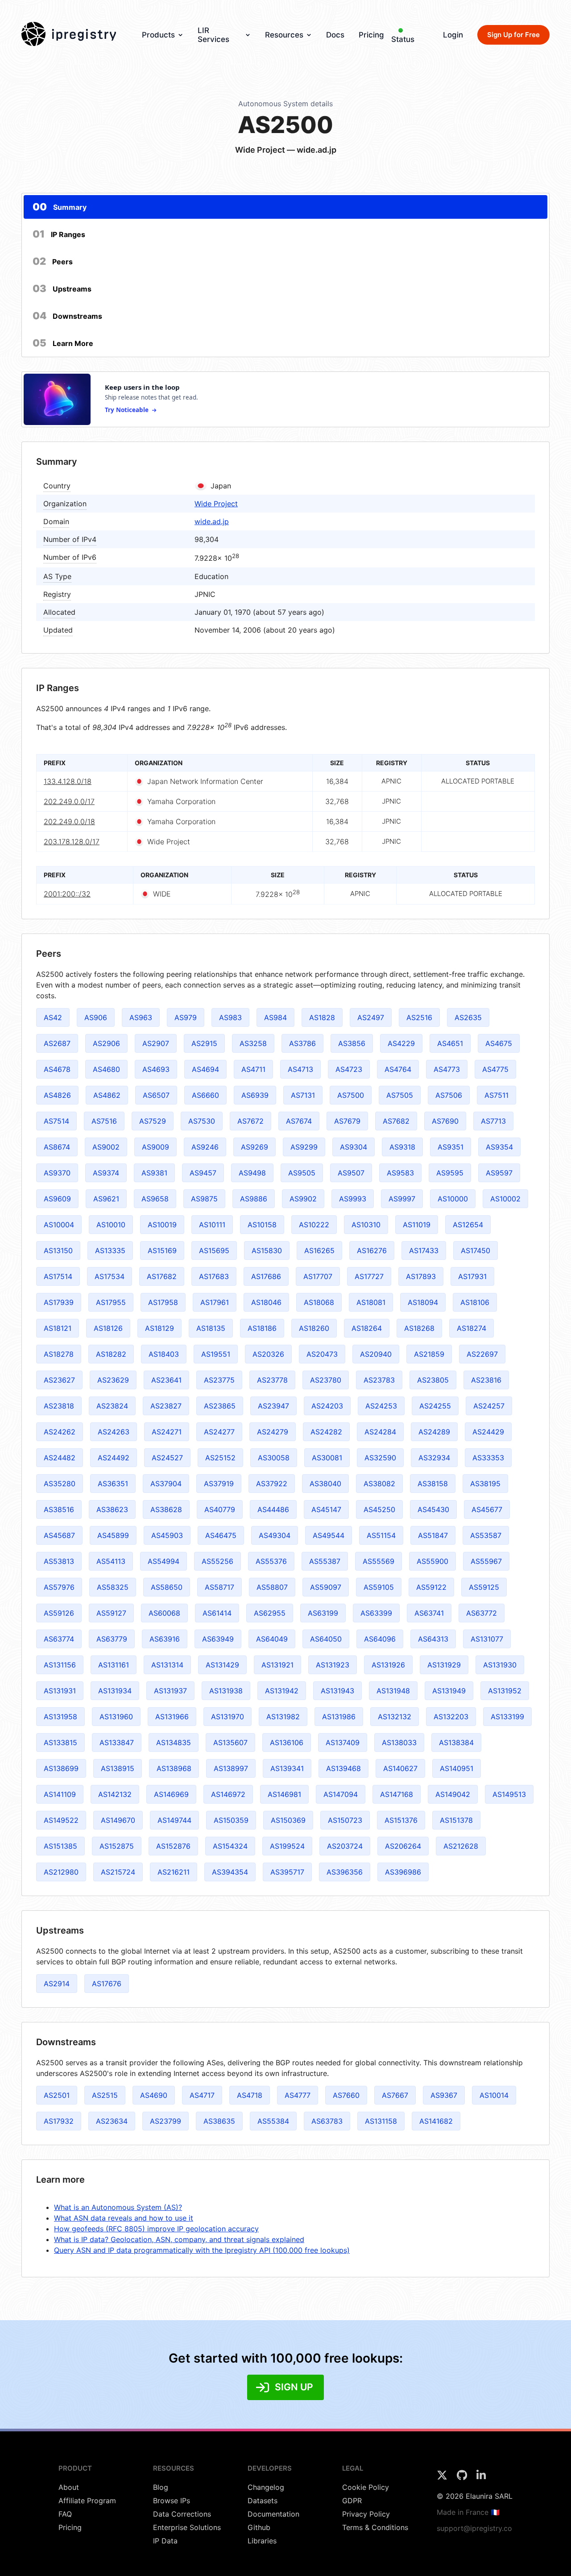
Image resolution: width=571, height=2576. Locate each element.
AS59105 (379, 1587)
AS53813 (59, 1561)
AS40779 (220, 1509)
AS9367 (444, 2095)
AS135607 (230, 1742)
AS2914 (57, 1984)
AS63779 (112, 1639)
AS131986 (339, 1717)
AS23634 (112, 2121)
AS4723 (349, 1069)
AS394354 (230, 1872)
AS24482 (60, 1458)
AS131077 (487, 1639)
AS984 (275, 1017)
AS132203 (451, 1717)
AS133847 (117, 1742)
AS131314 (167, 1665)
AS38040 (325, 1484)
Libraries (262, 2541)
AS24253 (381, 1406)
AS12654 (468, 1225)
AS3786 (302, 1043)
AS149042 (453, 1794)
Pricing (371, 35)
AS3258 (253, 1043)
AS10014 (494, 2095)
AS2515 (105, 2095)
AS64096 (380, 1639)
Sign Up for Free (513, 35)
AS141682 (436, 2121)
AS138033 (399, 1742)
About (69, 2487)
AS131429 (222, 1665)
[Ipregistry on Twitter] (443, 2478)
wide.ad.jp (212, 521)
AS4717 (202, 2095)
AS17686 (266, 1276)
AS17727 (369, 1276)
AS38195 (485, 1484)
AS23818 (59, 1406)
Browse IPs (172, 2501)
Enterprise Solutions (187, 2527)
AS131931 (60, 1691)
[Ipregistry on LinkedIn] (481, 2478)
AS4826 (57, 1095)
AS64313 (433, 1639)
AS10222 (314, 1225)
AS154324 (230, 1846)
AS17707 (318, 1276)
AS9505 (302, 1173)
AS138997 (231, 1768)
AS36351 (113, 1484)
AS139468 (343, 1768)
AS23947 (273, 1406)
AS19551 (216, 1354)
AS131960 (116, 1717)
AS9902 (303, 1199)
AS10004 (59, 1225)
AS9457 (203, 1173)
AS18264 (367, 1328)
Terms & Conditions (375, 2527)
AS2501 (57, 2095)
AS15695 (214, 1250)
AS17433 (424, 1250)
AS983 (230, 1017)
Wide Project (216, 504)
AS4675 (499, 1043)
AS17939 (59, 1302)
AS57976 (59, 1587)
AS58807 (272, 1587)
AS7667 (395, 2095)
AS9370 (57, 1173)
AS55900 (432, 1561)
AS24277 (219, 1432)
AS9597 (499, 1173)
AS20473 (322, 1354)
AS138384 (456, 1742)
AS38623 (112, 1509)
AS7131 (303, 1095)
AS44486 (273, 1509)
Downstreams (67, 316)
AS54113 (111, 1561)
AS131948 (393, 1691)
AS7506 (449, 1095)
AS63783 (327, 2121)
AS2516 (419, 1017)
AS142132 (115, 1794)
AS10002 (505, 1199)
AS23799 (166, 2121)
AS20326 (268, 1354)
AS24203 (327, 1406)
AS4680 (106, 1069)
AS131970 (228, 1717)
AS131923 (333, 1665)
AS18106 (475, 1302)
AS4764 (398, 1069)
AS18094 (423, 1302)
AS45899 (113, 1535)
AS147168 (397, 1794)
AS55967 (486, 1561)
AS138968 (174, 1768)
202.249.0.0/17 (69, 801)
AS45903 (167, 1535)
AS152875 (117, 1846)
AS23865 (220, 1406)
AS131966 (172, 1717)
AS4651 (450, 1043)
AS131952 (505, 1691)
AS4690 (154, 2095)
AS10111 (212, 1225)
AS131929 (444, 1665)
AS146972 (228, 1794)
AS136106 (287, 1742)
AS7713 (493, 1121)
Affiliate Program (87, 2501)
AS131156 (60, 1665)
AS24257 (489, 1406)
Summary (60, 207)
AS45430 (433, 1509)
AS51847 (433, 1535)
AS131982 (283, 1717)
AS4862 (107, 1095)
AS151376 (401, 1820)
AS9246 (205, 1147)
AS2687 (57, 1043)
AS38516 (59, 1509)
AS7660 (346, 2095)
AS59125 (484, 1587)
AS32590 (380, 1458)
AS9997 (402, 1199)
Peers (53, 261)
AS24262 (60, 1432)
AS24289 (434, 1432)
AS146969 (171, 1794)
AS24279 (273, 1432)
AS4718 (250, 2095)
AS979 (186, 1017)
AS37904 (166, 1484)
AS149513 (509, 1794)
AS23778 (272, 1380)
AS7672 (250, 1121)
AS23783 (379, 1380)
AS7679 (347, 1121)
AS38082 (379, 1484)
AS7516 (104, 1121)
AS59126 (59, 1613)
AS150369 (288, 1820)
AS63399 (376, 1613)
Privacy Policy (366, 2514)
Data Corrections (182, 2514)
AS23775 (219, 1380)
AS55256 (217, 1561)
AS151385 (60, 1846)
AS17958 (163, 1302)
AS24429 (488, 1432)
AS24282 (326, 1432)
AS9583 (400, 1173)
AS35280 (60, 1484)
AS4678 (57, 1069)
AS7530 (202, 1121)
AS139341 (287, 1768)
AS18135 (211, 1328)
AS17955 (111, 1302)
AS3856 (352, 1043)
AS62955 (270, 1613)
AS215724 (118, 1872)
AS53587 (486, 1535)
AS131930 (500, 1665)
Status (403, 39)
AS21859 (429, 1354)
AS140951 (457, 1768)
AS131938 (226, 1691)
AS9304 (354, 1147)
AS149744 (174, 1820)
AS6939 (255, 1095)
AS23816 (486, 1380)
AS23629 (113, 1380)
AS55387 (325, 1561)
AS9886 (254, 1199)
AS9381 (154, 1173)
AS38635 (219, 2121)
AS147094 (341, 1794)
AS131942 (282, 1691)
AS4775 (495, 1069)
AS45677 (487, 1509)
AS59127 (111, 1613)
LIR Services (213, 35)
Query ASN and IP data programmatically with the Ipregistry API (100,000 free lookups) (202, 2250)
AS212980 (61, 1872)
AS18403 (164, 1354)
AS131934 (115, 1691)
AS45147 (326, 1509)
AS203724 (345, 1846)
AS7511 (497, 1095)
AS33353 (488, 1458)
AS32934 (434, 1458)
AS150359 (231, 1820)
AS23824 (112, 1406)
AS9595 (450, 1173)
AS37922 (272, 1484)
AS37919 (219, 1484)
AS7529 (153, 1121)
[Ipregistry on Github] (463, 2478)
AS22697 (482, 1354)
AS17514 (58, 1276)
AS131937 (170, 1691)
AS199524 (287, 1846)
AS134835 (174, 1742)
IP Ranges (59, 234)
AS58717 (219, 1587)
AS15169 (162, 1250)
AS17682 (162, 1276)
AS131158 (381, 2121)
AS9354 (499, 1147)
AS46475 (221, 1535)
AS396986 (403, 1872)
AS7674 (299, 1121)
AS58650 (167, 1587)
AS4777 (298, 2095)
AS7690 (445, 1121)
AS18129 (159, 1328)
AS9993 (353, 1199)
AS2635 (468, 1017)
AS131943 (337, 1691)
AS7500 (351, 1095)
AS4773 (447, 1069)
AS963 (141, 1017)
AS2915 (204, 1043)
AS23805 (433, 1380)
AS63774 (59, 1639)
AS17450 (476, 1250)
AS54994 (163, 1561)
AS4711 (253, 1069)
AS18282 (111, 1354)
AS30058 (274, 1458)
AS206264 (403, 1846)
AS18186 (262, 1328)
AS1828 (322, 1017)
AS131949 (449, 1691)
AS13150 (58, 1250)
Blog (161, 2487)
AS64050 (326, 1639)
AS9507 (351, 1173)
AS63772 (482, 1613)
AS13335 (110, 1250)
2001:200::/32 (67, 894)
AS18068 (319, 1302)
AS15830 (267, 1250)
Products (158, 35)
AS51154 (381, 1535)
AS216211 (174, 1872)
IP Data (165, 2541)
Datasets (263, 2501)
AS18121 (58, 1328)
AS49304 (275, 1535)
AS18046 (266, 1302)
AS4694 (205, 1069)
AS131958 (60, 1717)
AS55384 (273, 2121)
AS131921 (277, 1665)
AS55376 (271, 1561)
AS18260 (314, 1328)
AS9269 (254, 1147)
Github (259, 2527)
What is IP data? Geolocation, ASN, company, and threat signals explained (179, 2239)
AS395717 (287, 1872)
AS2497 (371, 1017)
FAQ (65, 2514)
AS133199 (507, 1717)
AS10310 (366, 1225)
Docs (335, 35)
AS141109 (60, 1794)
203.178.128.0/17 (72, 842)
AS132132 (395, 1717)
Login (453, 35)
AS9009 (155, 1147)
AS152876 (173, 1846)
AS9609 (57, 1199)
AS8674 (57, 1147)
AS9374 (106, 1173)
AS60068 (164, 1613)
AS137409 (343, 1742)
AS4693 (156, 1069)
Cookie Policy (366, 2487)
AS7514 (56, 1121)
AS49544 (329, 1535)
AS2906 (106, 1043)
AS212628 (461, 1846)
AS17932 (59, 2121)
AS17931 (472, 1276)
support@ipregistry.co (474, 2528)
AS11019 (417, 1225)
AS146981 (284, 1794)
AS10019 (162, 1225)
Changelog (266, 2487)
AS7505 (400, 1095)
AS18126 (108, 1328)
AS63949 (218, 1639)
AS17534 (110, 1276)
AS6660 (205, 1095)
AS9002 (106, 1147)
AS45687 (59, 1535)
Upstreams (62, 288)
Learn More (63, 343)
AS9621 (106, 1199)
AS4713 (300, 1069)
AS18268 (419, 1328)
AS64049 (272, 1639)
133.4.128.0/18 (68, 781)
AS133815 (60, 1742)
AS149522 (61, 1820)
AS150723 (345, 1820)
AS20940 (376, 1354)
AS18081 (371, 1302)
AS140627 (400, 1768)
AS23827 (166, 1406)
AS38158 (433, 1484)
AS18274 (472, 1328)
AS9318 (402, 1147)
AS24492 (114, 1458)
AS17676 (107, 1984)
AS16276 (372, 1250)
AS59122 (431, 1587)
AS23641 (166, 1380)
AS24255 (435, 1406)
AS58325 (113, 1587)
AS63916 (165, 1639)
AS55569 (379, 1561)
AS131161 (114, 1665)
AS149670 (118, 1820)
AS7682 (396, 1121)
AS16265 (319, 1250)
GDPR (352, 2501)
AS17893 (421, 1276)
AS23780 (326, 1380)
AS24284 (380, 1432)
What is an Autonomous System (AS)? (118, 2207)
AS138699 (61, 1768)
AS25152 (220, 1458)
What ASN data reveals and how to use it (124, 2218)
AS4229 (401, 1043)
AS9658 (155, 1199)
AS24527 (167, 1458)
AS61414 (217, 1613)
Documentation (273, 2514)
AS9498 (252, 1173)
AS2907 (156, 1043)
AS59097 (326, 1587)
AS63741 (429, 1613)
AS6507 (156, 1095)
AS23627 (59, 1380)
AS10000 (453, 1199)
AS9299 (304, 1147)
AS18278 (59, 1354)
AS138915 (118, 1768)
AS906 (96, 1017)
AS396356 (345, 1872)
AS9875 (204, 1199)
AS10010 (111, 1225)
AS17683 (214, 1276)
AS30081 (327, 1458)
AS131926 (388, 1665)
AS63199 (323, 1613)
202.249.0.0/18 (69, 821)
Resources (284, 35)
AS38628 (166, 1509)
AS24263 (114, 1432)
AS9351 (451, 1147)
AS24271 (167, 1432)
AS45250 (379, 1509)
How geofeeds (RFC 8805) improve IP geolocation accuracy (156, 2229)
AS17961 (215, 1302)
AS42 (53, 1017)
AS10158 (262, 1225)
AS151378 (456, 1820)
